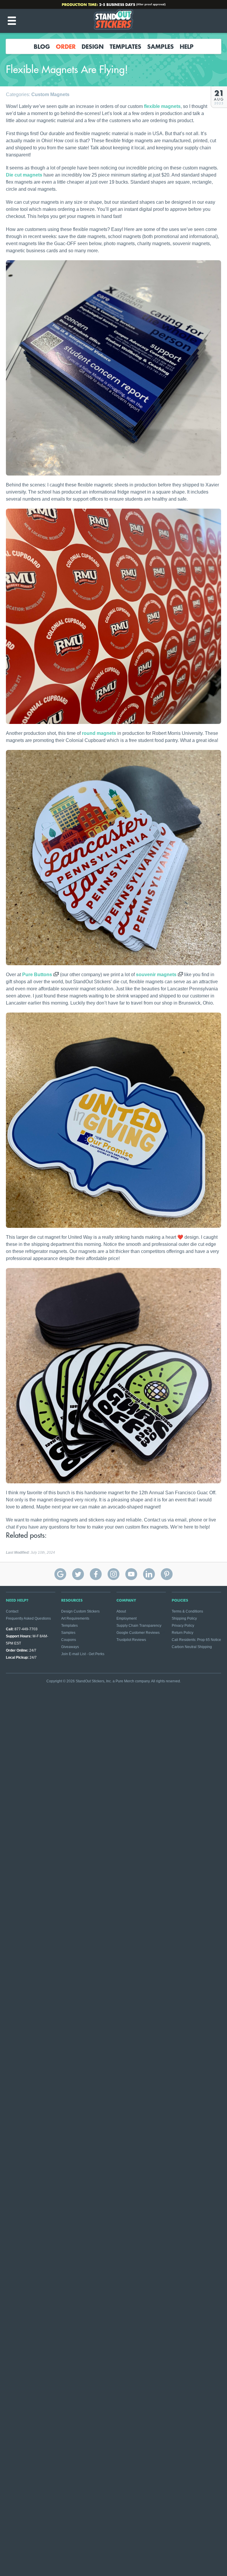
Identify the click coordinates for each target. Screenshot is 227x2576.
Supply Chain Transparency (139, 1626)
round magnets (99, 733)
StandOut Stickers (113, 21)
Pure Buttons (37, 975)
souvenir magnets (156, 975)
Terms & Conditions (187, 1611)
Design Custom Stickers (80, 1611)
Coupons (69, 1640)
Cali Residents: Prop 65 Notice (196, 1640)
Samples (160, 46)
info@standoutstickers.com (116, 4)
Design (93, 46)
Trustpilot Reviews (131, 1640)
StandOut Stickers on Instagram (113, 1574)
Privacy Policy (183, 1626)
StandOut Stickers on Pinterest (167, 1574)
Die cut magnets (24, 175)
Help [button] (187, 46)
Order (66, 46)
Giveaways (70, 1647)
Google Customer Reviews (138, 1633)
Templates (125, 46)
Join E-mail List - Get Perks (83, 1654)
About (121, 1611)
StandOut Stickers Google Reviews (60, 1574)
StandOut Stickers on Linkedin (149, 1574)
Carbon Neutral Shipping (192, 1647)
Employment (127, 1618)
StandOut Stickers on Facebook (96, 1574)
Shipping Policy (184, 1618)
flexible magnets (162, 106)
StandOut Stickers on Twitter (78, 1574)
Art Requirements (75, 1618)
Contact (12, 1611)
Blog (42, 46)
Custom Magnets (50, 94)
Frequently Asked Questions (28, 1618)
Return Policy (183, 1633)
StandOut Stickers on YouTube (131, 1574)
